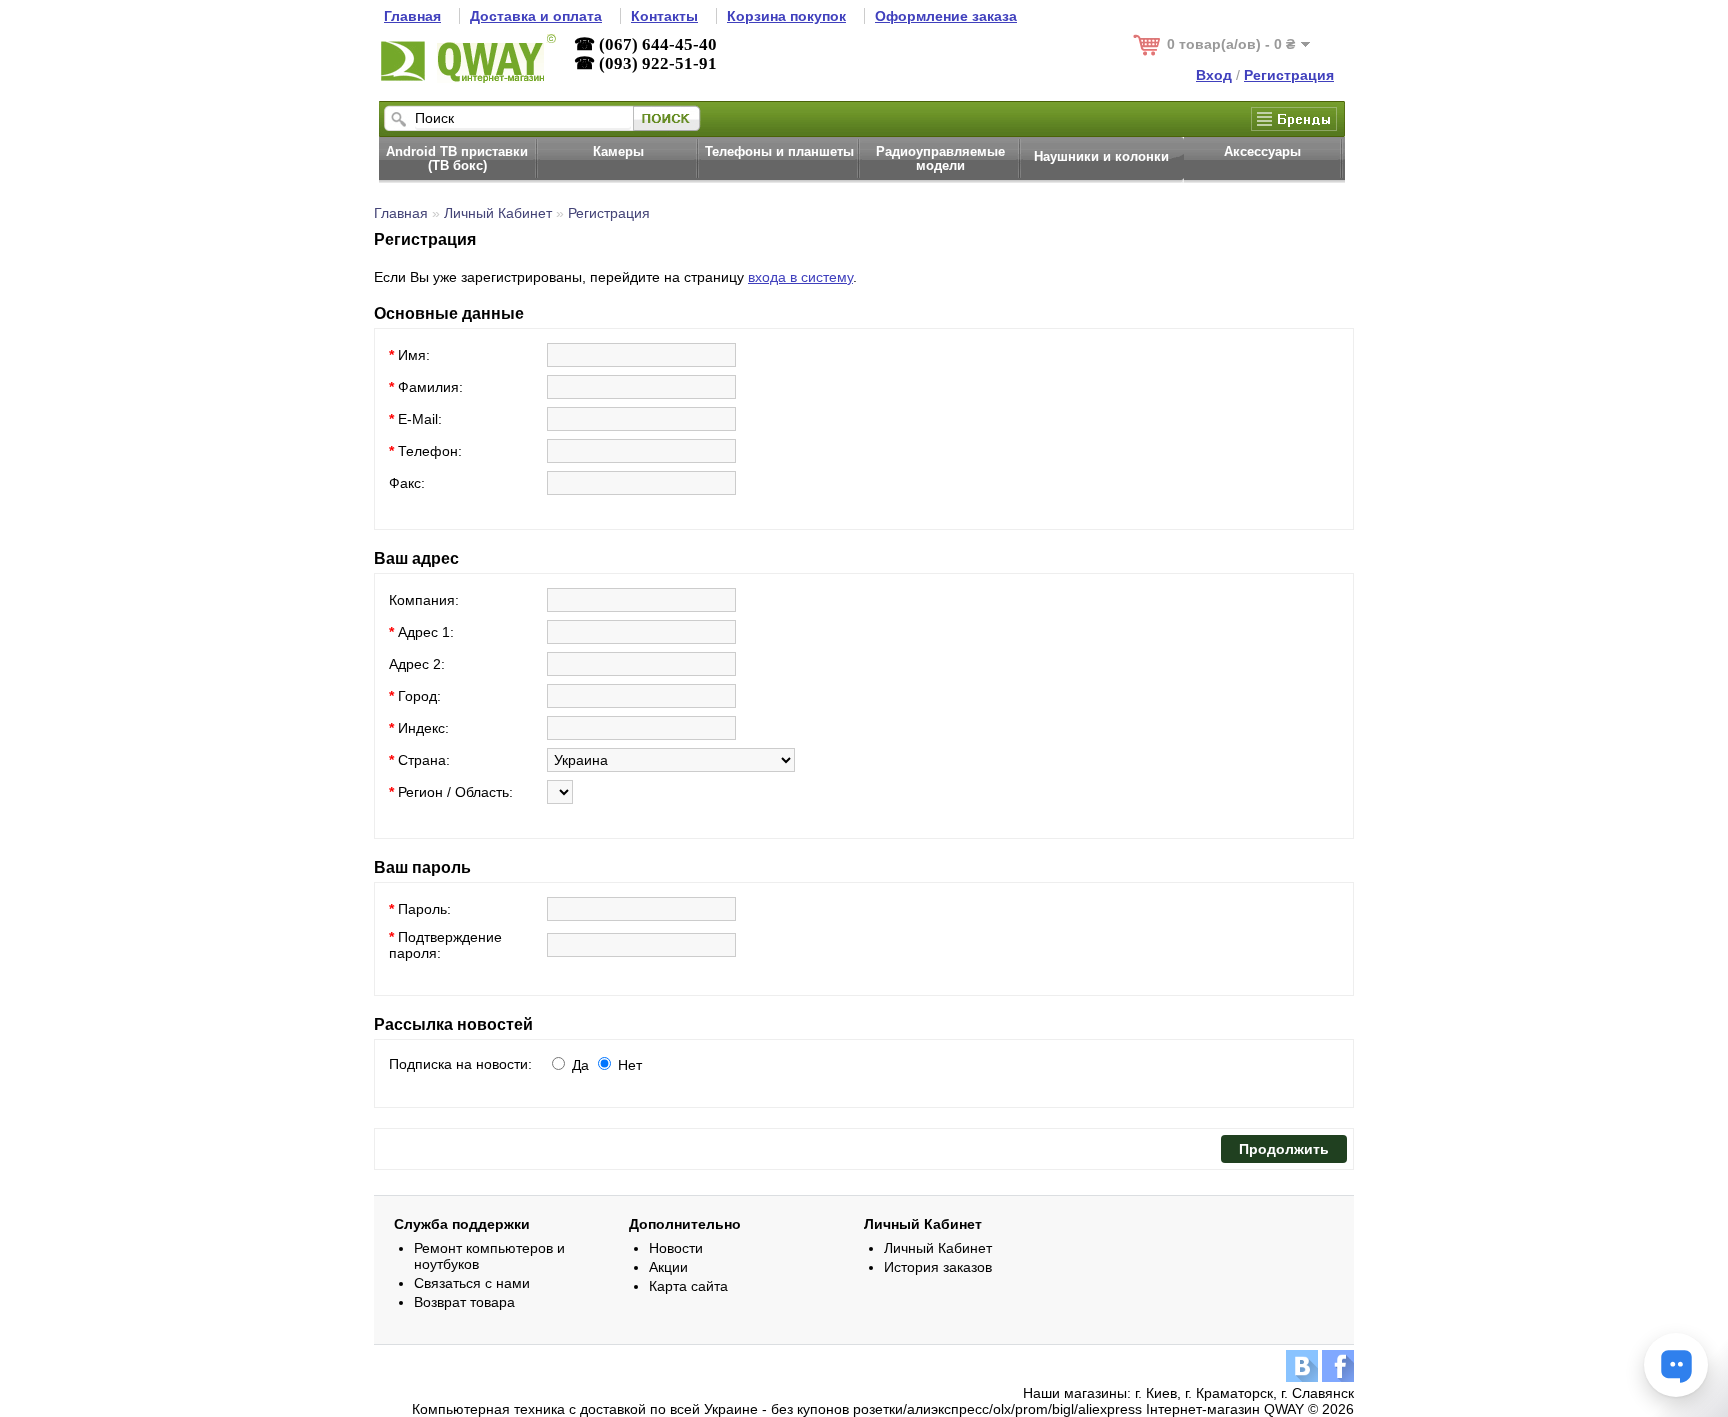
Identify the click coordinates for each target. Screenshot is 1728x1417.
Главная (401, 213)
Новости (676, 1248)
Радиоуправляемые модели (940, 159)
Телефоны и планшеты (779, 152)
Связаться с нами (472, 1283)
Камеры (618, 152)
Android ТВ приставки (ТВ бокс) (457, 159)
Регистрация (609, 213)
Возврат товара (464, 1302)
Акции (668, 1267)
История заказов (938, 1267)
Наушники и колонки (1101, 157)
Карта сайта (688, 1286)
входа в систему (800, 277)
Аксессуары (1262, 152)
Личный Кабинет (498, 213)
